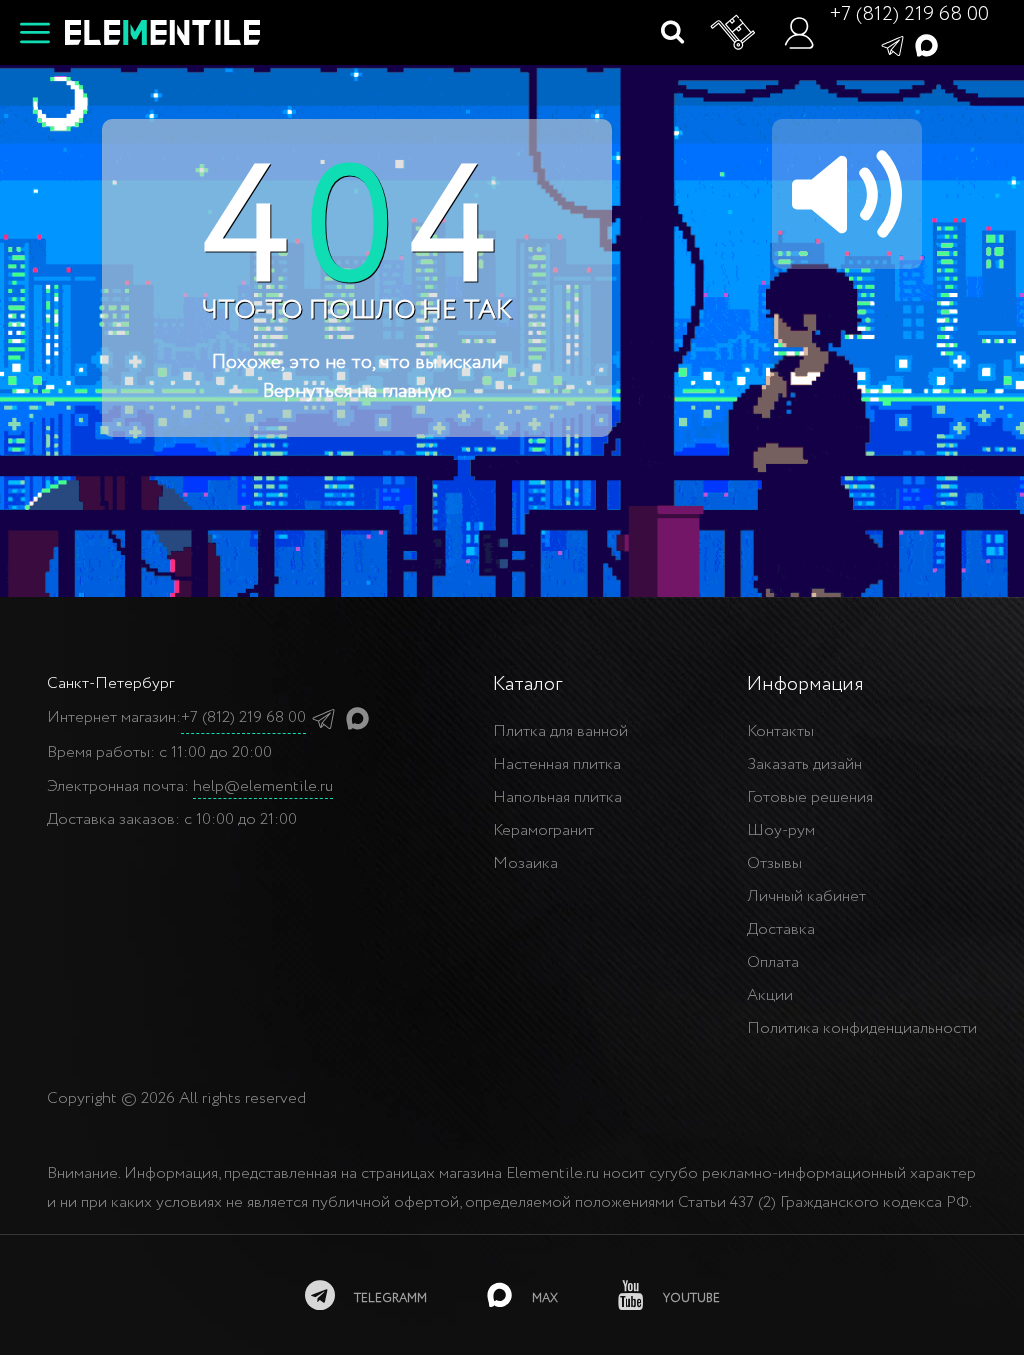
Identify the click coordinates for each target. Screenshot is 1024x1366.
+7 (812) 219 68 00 (909, 14)
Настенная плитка (557, 764)
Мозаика (525, 863)
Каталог (527, 684)
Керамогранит (543, 830)
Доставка (781, 929)
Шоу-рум (781, 830)
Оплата (773, 962)
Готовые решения (810, 797)
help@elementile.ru (263, 786)
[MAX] (926, 44)
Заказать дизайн (804, 764)
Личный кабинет (806, 896)
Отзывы (774, 863)
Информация (805, 684)
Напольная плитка (557, 797)
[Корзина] (734, 33)
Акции (770, 995)
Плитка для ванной (560, 731)
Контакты (780, 731)
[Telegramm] (892, 44)
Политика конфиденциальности (862, 1028)
